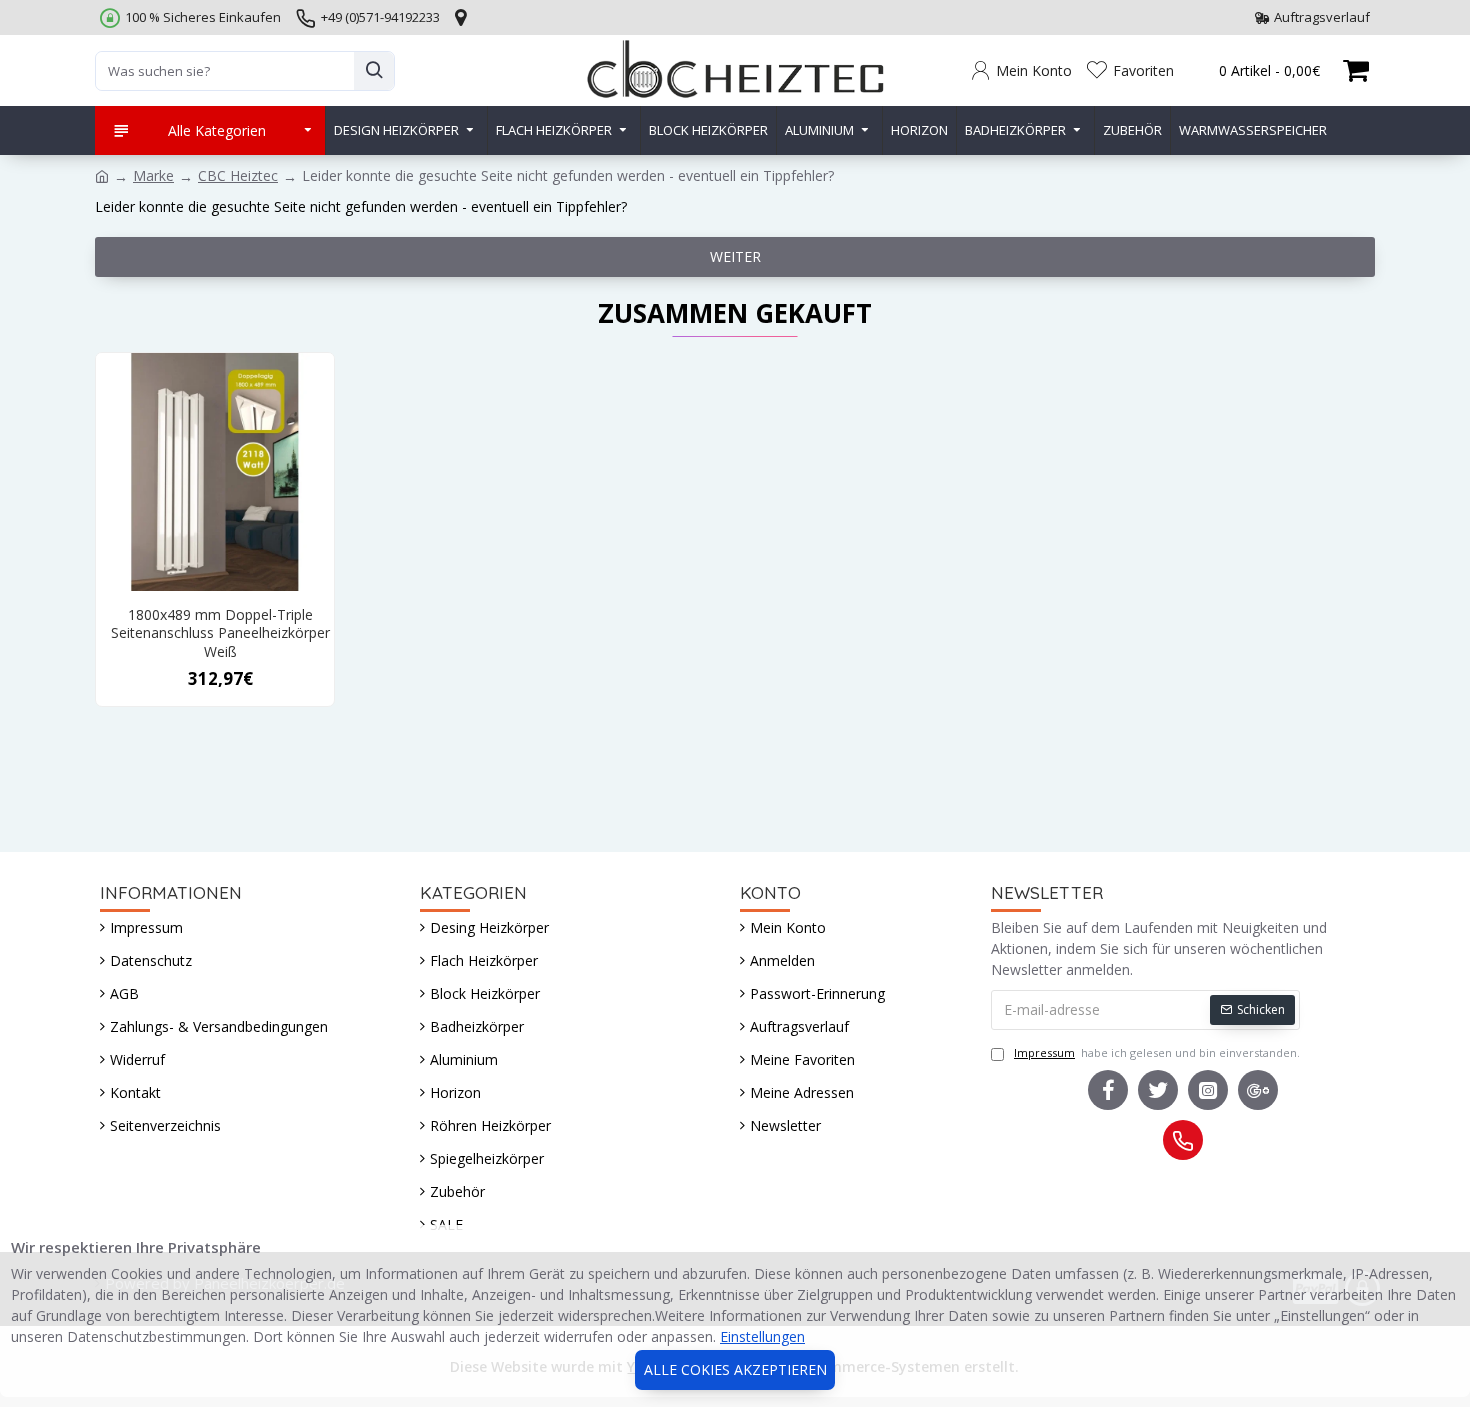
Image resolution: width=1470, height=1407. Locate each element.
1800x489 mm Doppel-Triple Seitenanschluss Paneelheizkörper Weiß (220, 633)
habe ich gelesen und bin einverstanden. (1157, 1052)
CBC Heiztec (238, 175)
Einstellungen (762, 1336)
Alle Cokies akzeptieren (735, 1369)
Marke (153, 175)
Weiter (735, 256)
